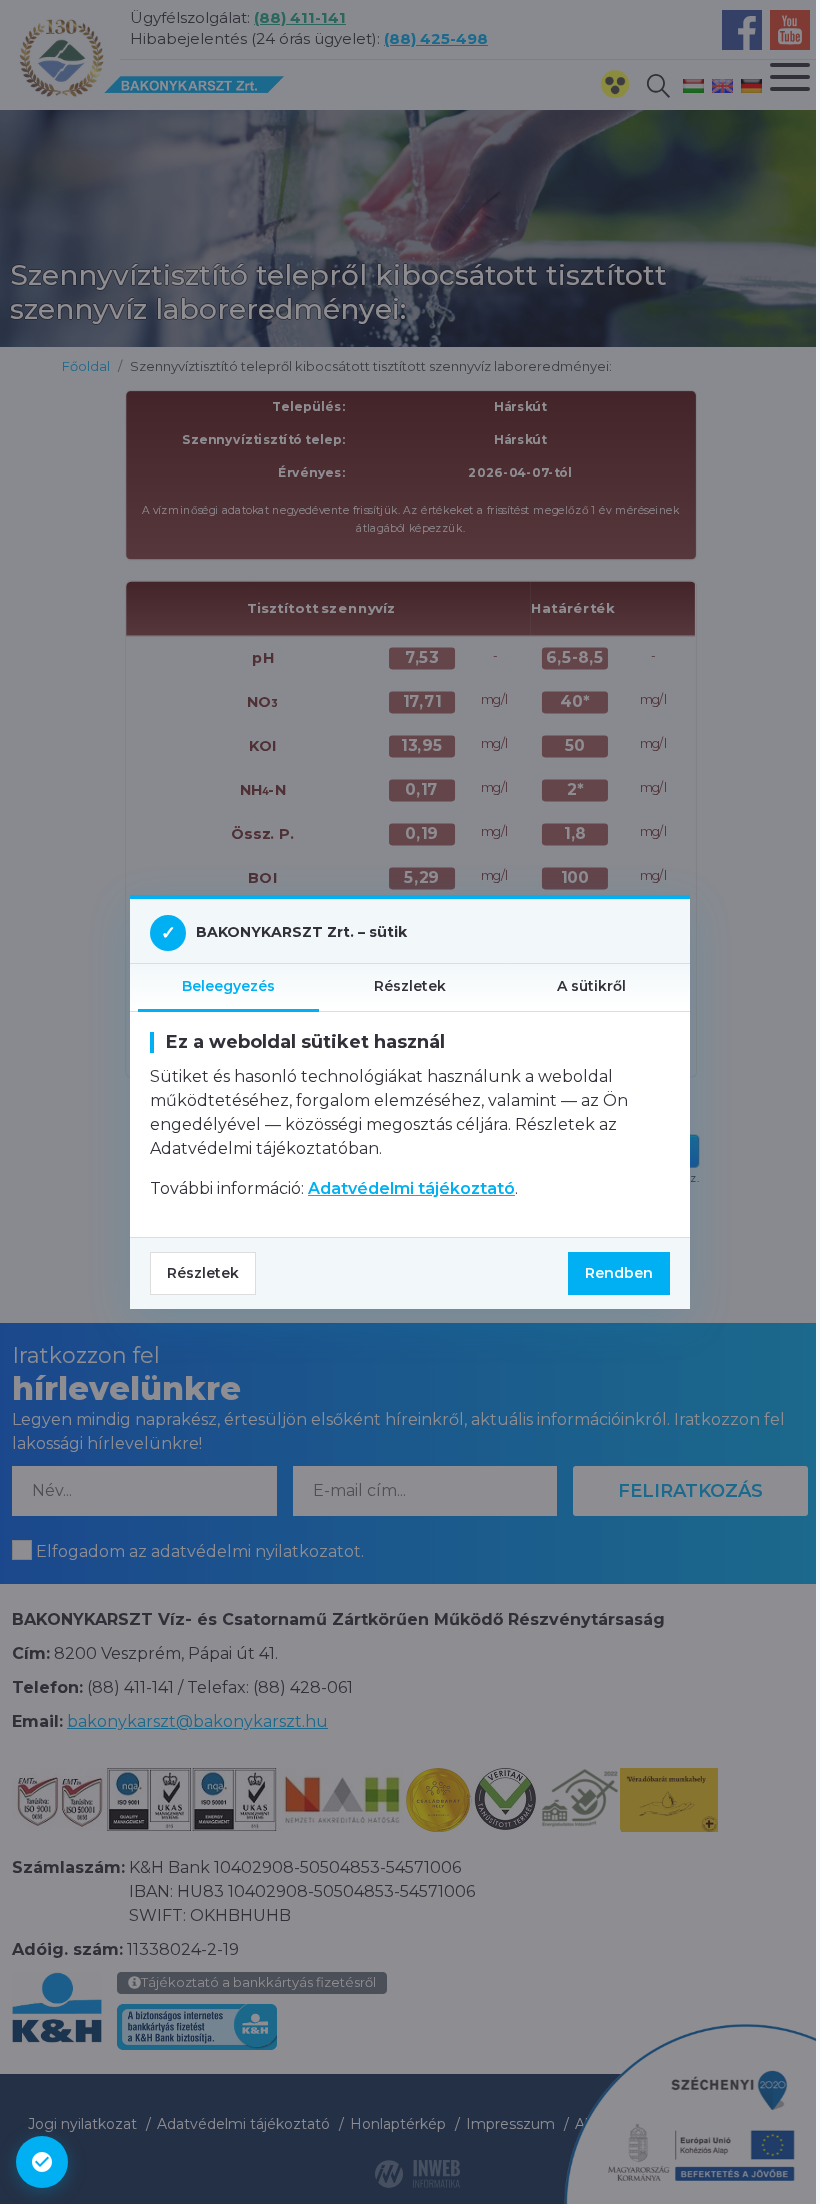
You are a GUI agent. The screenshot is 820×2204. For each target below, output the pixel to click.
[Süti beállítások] (42, 2162)
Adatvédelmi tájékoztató (411, 1188)
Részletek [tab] (410, 986)
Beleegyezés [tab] (228, 986)
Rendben (619, 1273)
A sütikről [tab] (591, 986)
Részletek (203, 1273)
